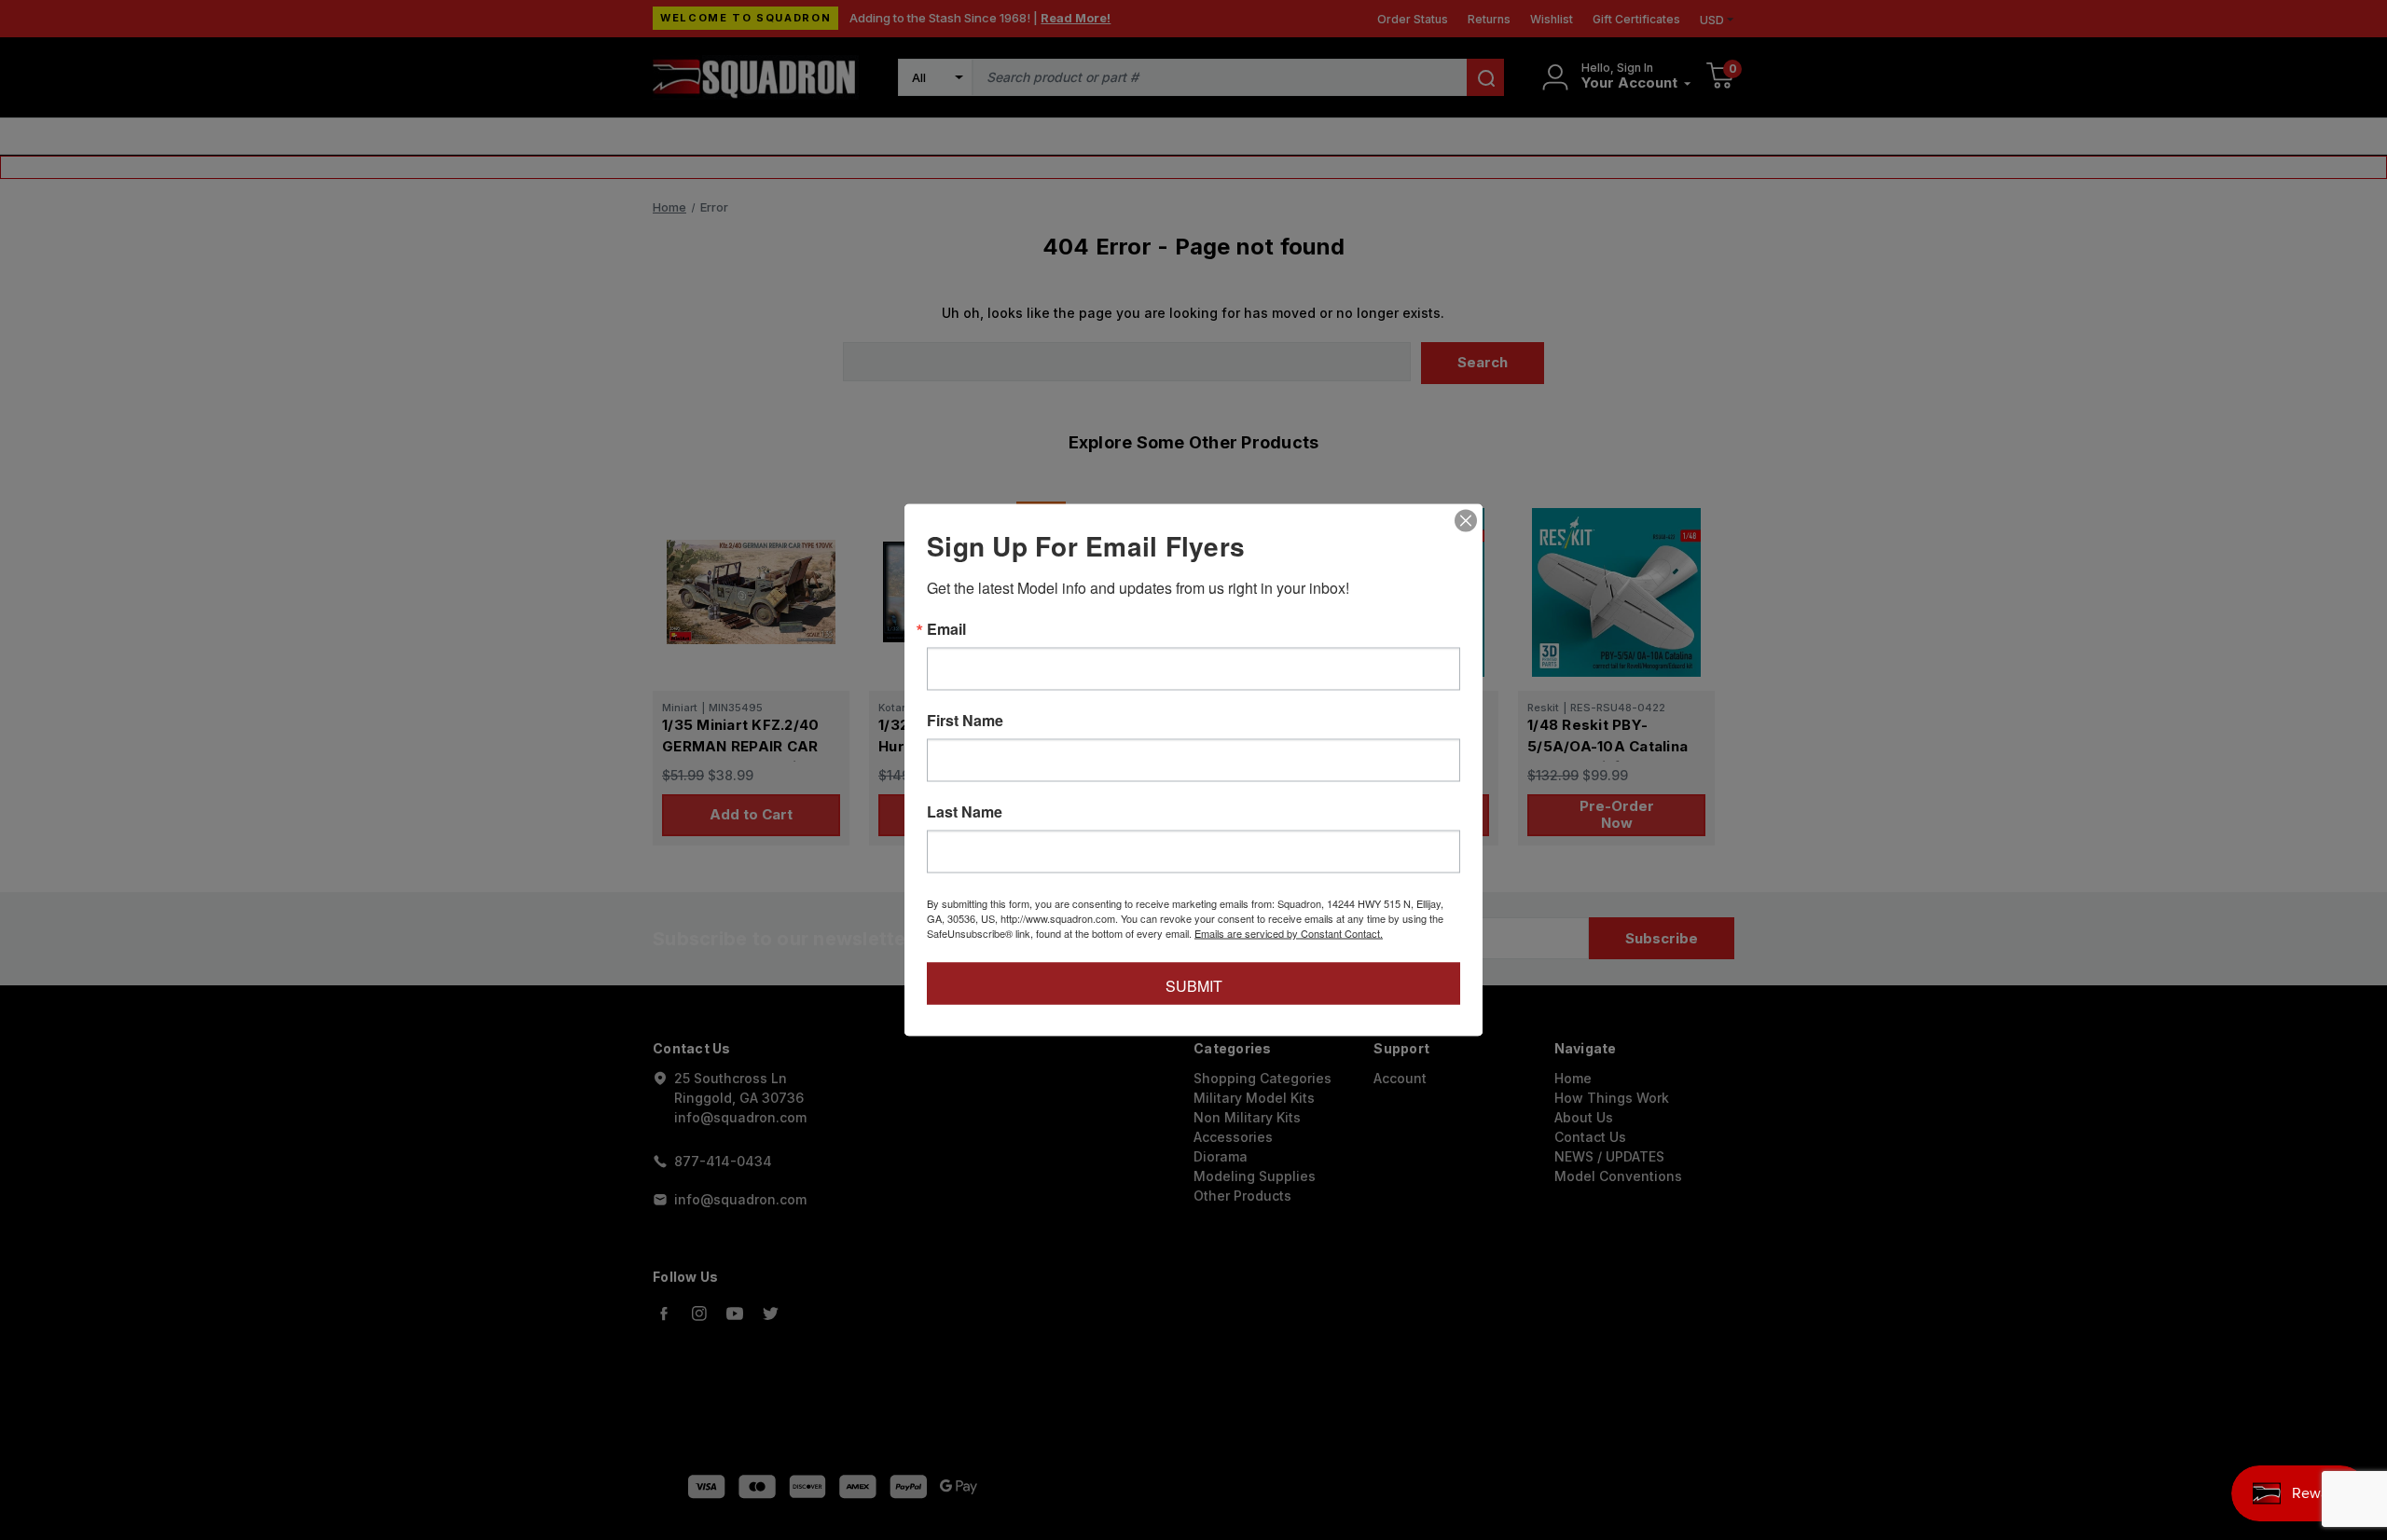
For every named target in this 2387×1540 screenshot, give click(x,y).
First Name (965, 721)
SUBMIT (1194, 986)
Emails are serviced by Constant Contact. (1289, 933)
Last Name (965, 812)
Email (946, 629)
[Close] (1466, 521)
